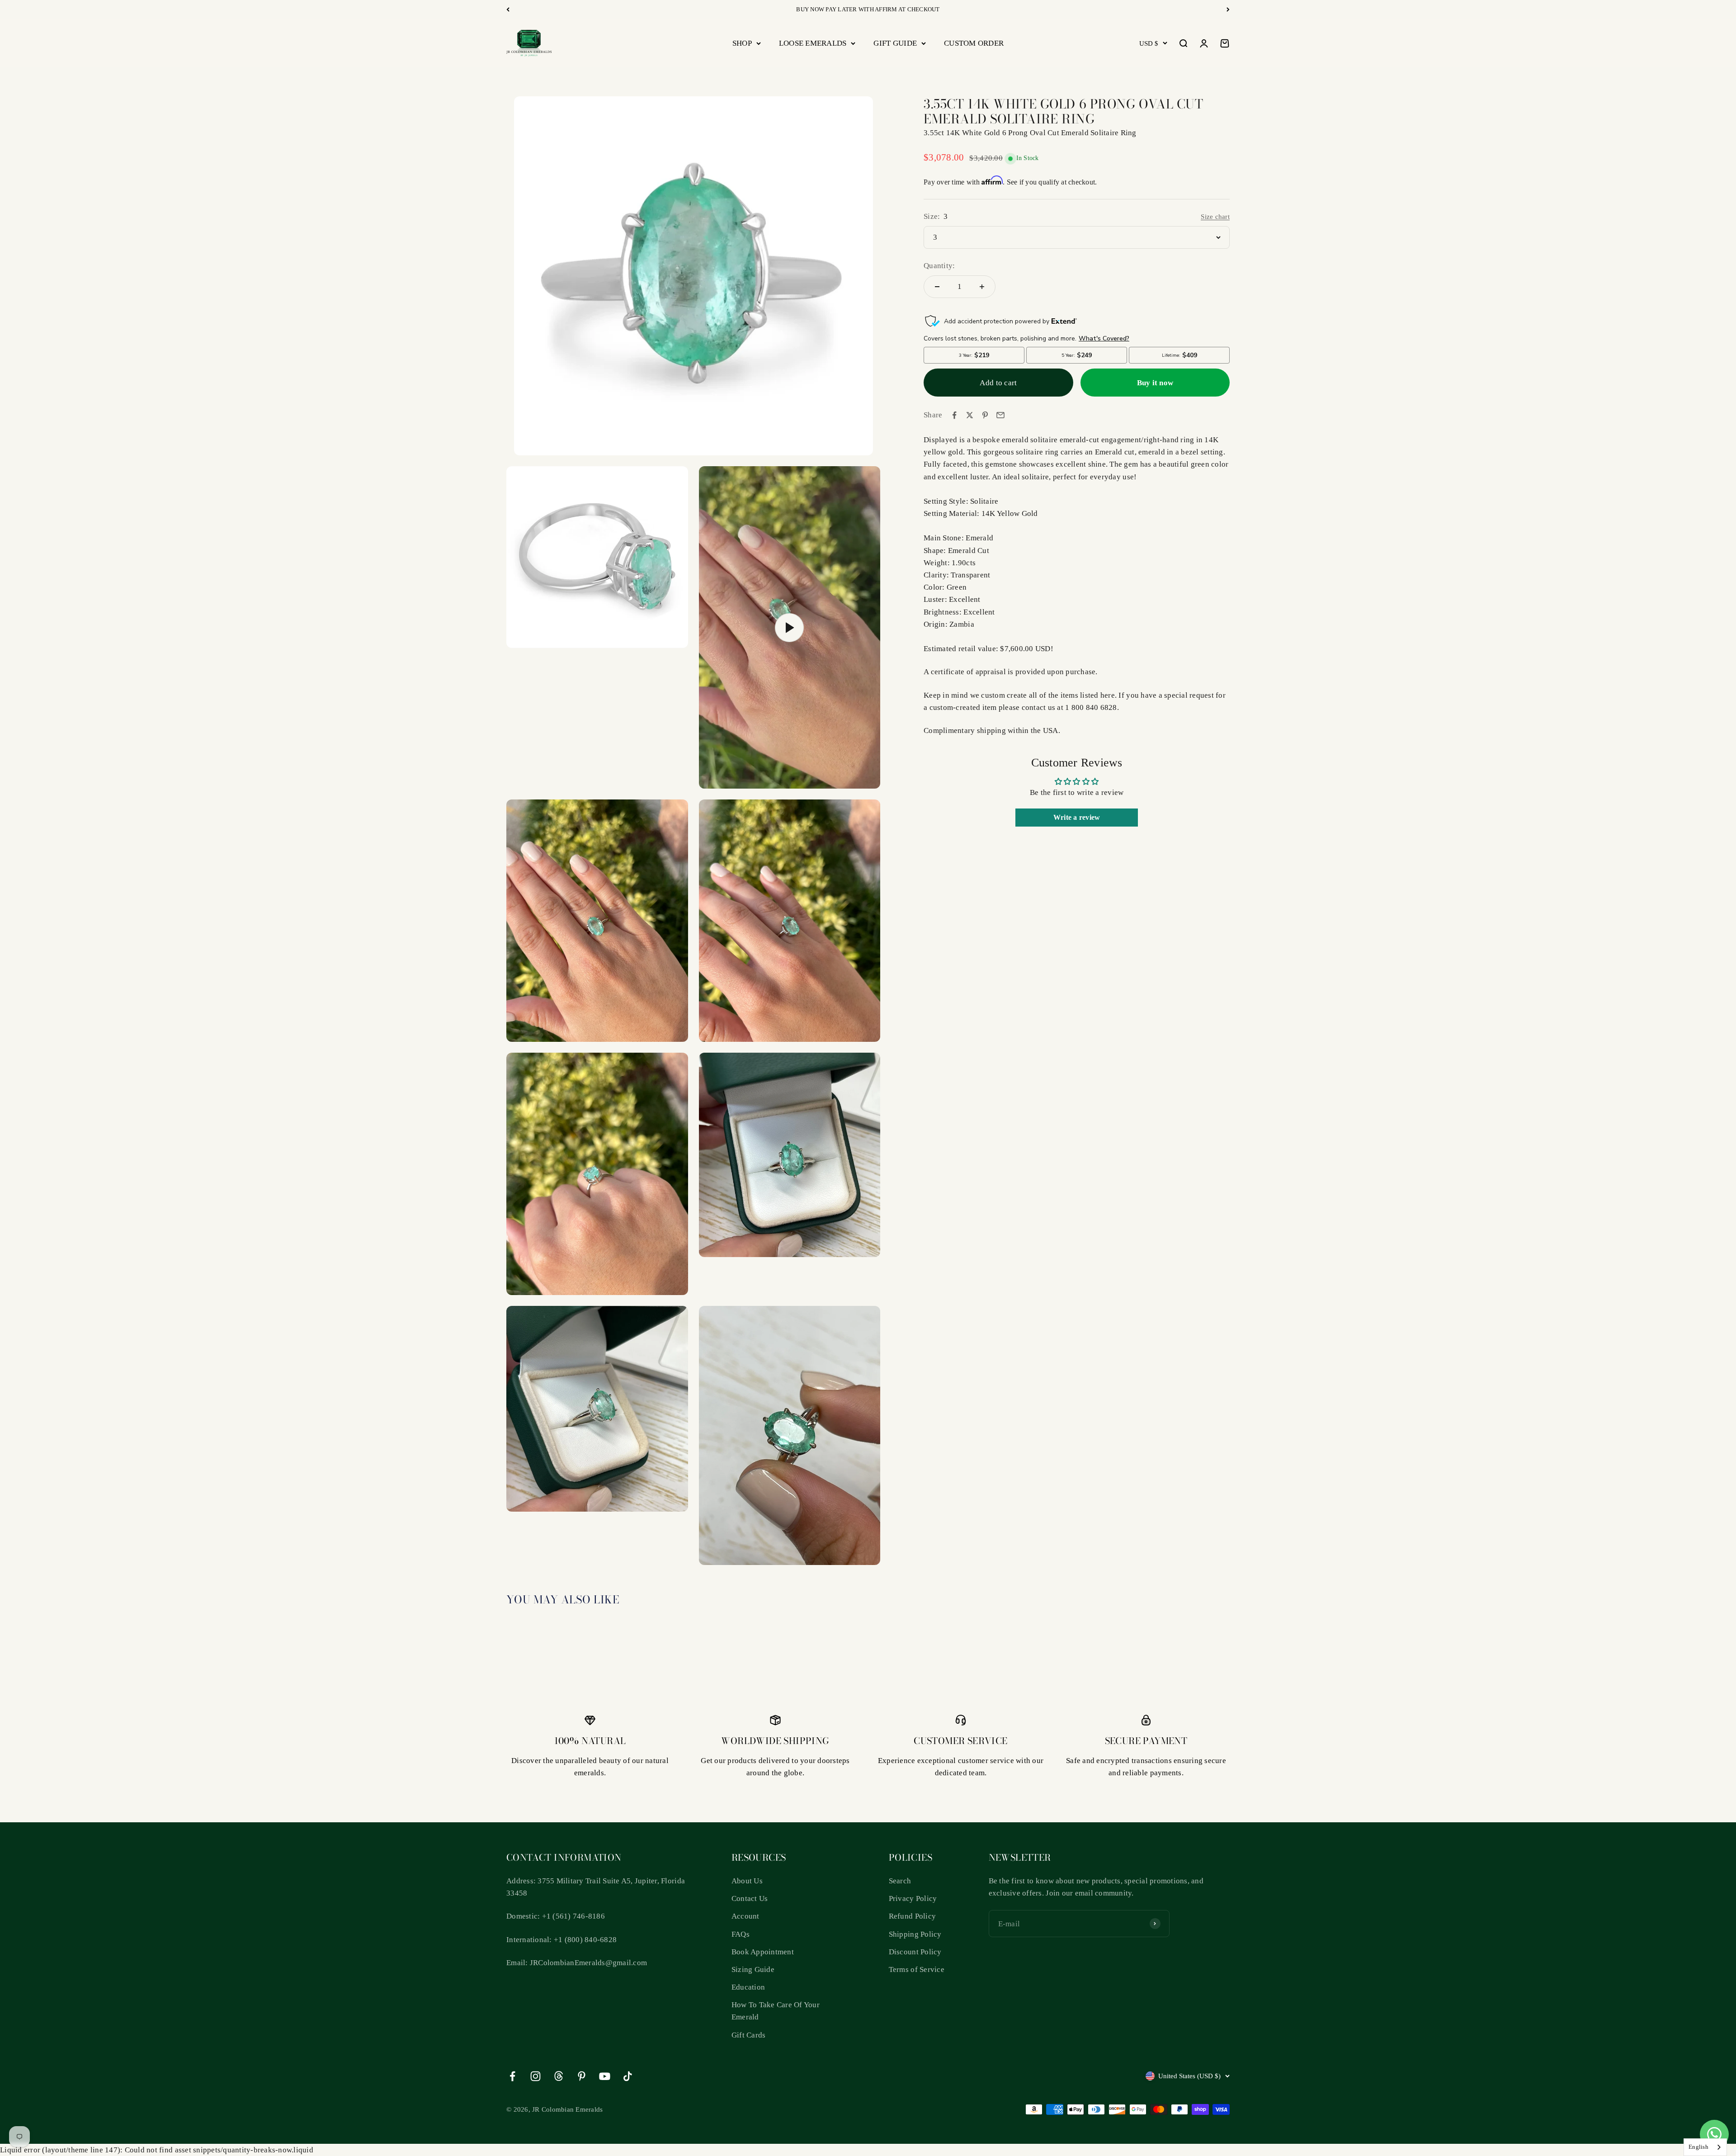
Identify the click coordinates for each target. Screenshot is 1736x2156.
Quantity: (939, 266)
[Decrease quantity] (937, 287)
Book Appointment (763, 1952)
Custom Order (974, 43)
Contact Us (750, 1898)
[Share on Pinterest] (985, 415)
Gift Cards (749, 2035)
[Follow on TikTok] (628, 2076)
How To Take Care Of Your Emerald (776, 2011)
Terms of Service (917, 1969)
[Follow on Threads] (559, 2076)
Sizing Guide (753, 1969)
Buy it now (1155, 383)
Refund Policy (912, 1916)
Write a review (1077, 817)
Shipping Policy (915, 1934)
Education (748, 1987)
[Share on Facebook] (954, 415)
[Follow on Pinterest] (582, 2076)
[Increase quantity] (982, 287)
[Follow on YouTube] (605, 2076)
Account (745, 1916)
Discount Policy (915, 1952)
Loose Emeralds (813, 43)
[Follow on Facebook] (512, 2076)
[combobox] (1705, 2147)
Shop (742, 43)
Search (900, 1881)
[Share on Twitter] (970, 415)
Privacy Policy (913, 1898)
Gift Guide (895, 43)
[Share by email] (1000, 415)
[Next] (1228, 9)
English (1698, 2147)
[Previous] (508, 9)
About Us (747, 1881)
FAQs (741, 1934)
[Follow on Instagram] (535, 2076)
